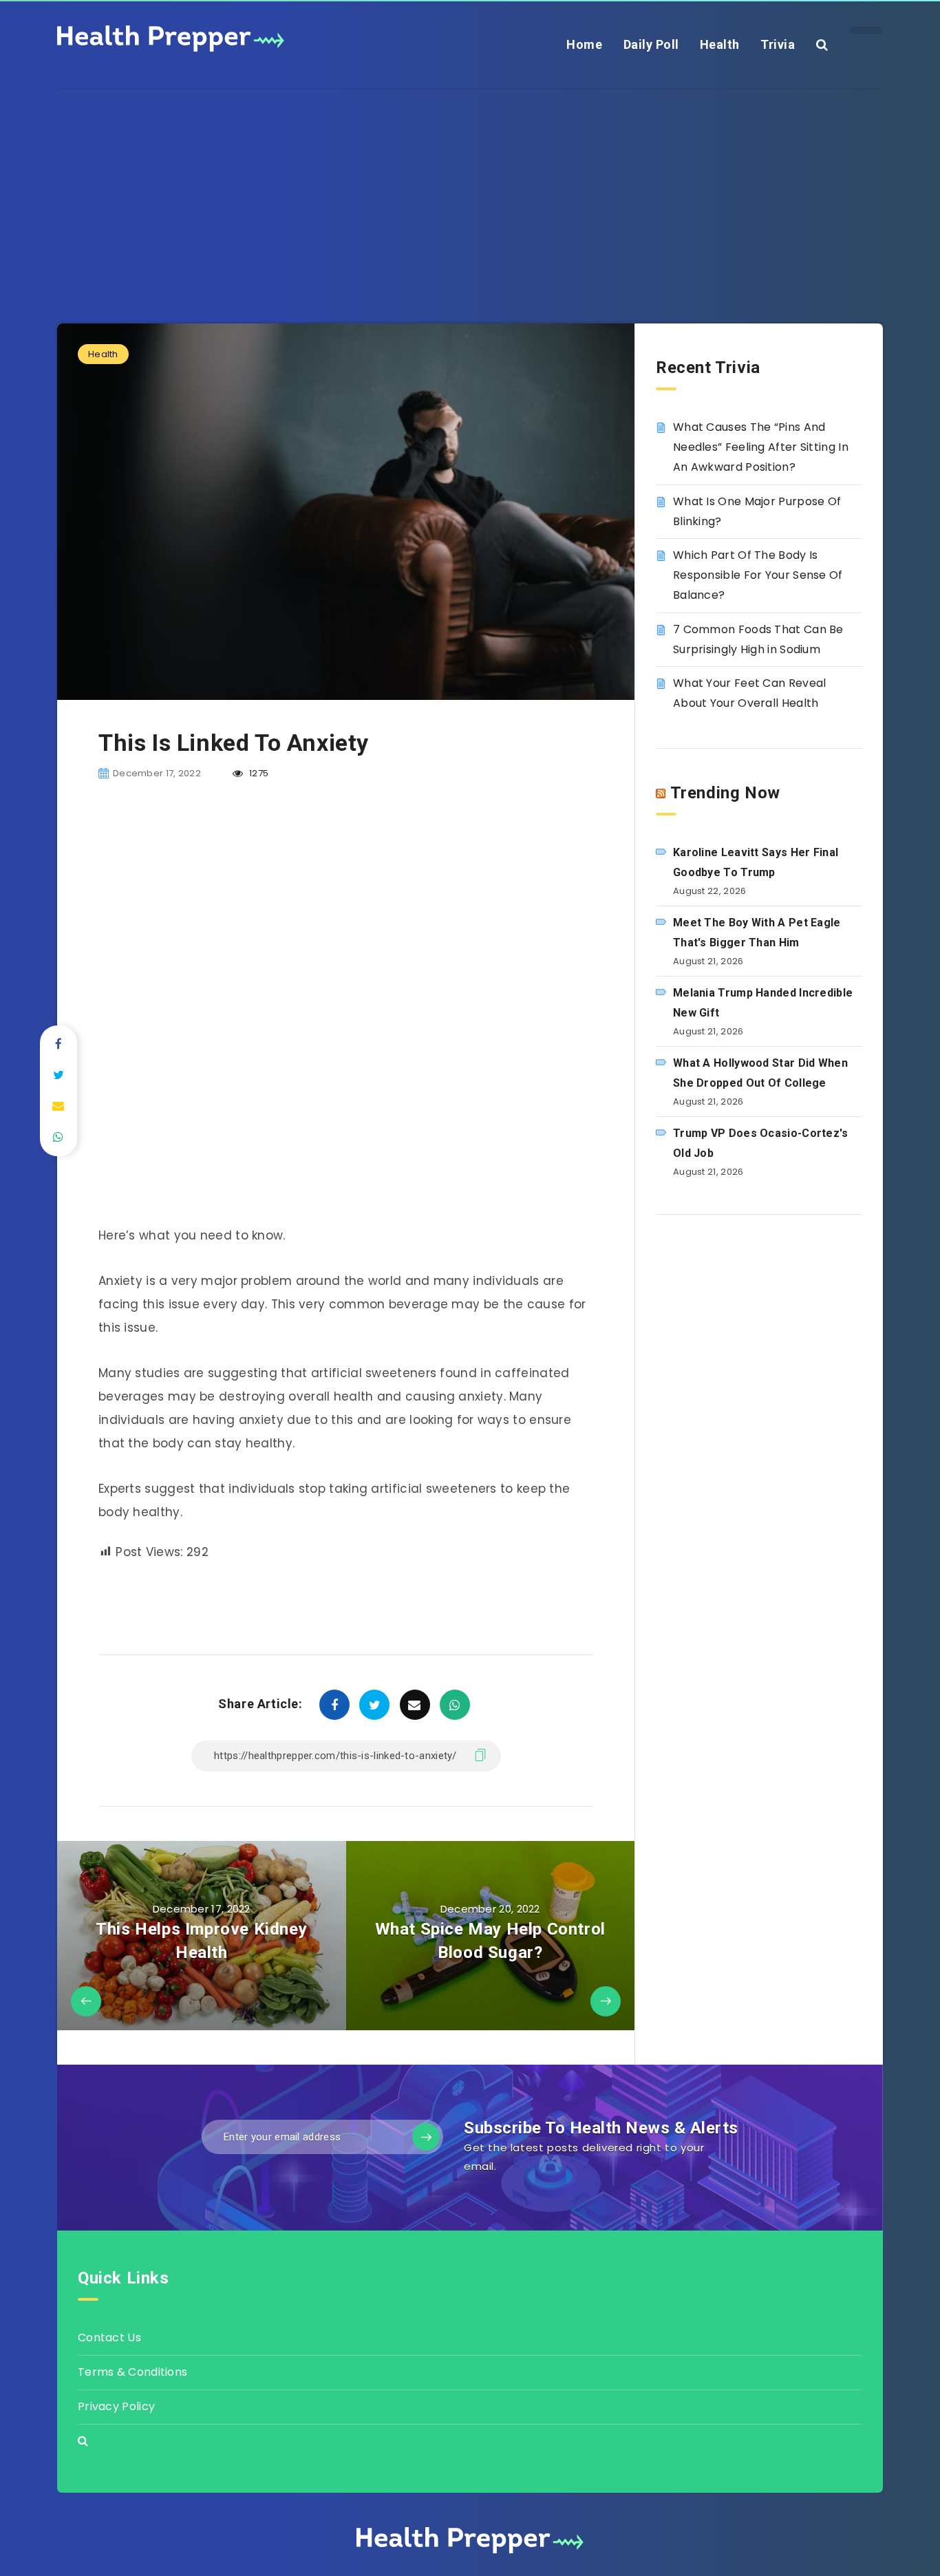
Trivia (778, 44)
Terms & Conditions (132, 2372)
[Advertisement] (470, 186)
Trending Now (725, 793)
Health (720, 44)
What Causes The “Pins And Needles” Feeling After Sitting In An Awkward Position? (761, 447)
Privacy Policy (116, 2406)
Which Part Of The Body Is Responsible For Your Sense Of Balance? (758, 575)
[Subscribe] (426, 2137)
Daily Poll (651, 44)
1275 (258, 773)
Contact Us (109, 2338)
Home (584, 44)
